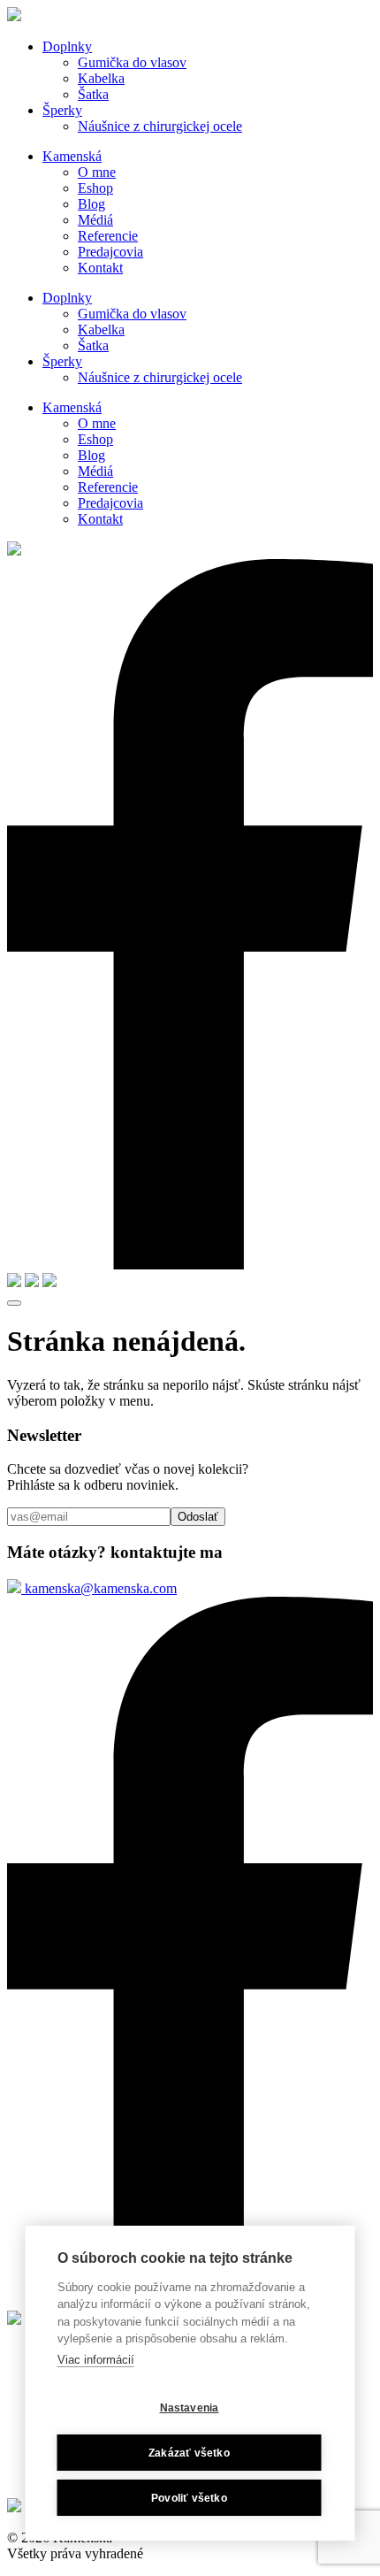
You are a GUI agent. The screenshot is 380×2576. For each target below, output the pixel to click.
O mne (97, 172)
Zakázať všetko (189, 2453)
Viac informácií (96, 2360)
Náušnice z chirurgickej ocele (160, 126)
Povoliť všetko (189, 2498)
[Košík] (49, 1282)
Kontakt (100, 268)
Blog (91, 204)
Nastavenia (190, 2408)
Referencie (108, 236)
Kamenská (72, 156)
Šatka (93, 94)
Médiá (95, 220)
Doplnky (67, 46)
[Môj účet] (32, 1282)
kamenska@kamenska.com (99, 1588)
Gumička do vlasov (132, 62)
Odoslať (198, 1517)
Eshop (95, 188)
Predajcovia (110, 252)
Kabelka (101, 78)
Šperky (62, 110)
